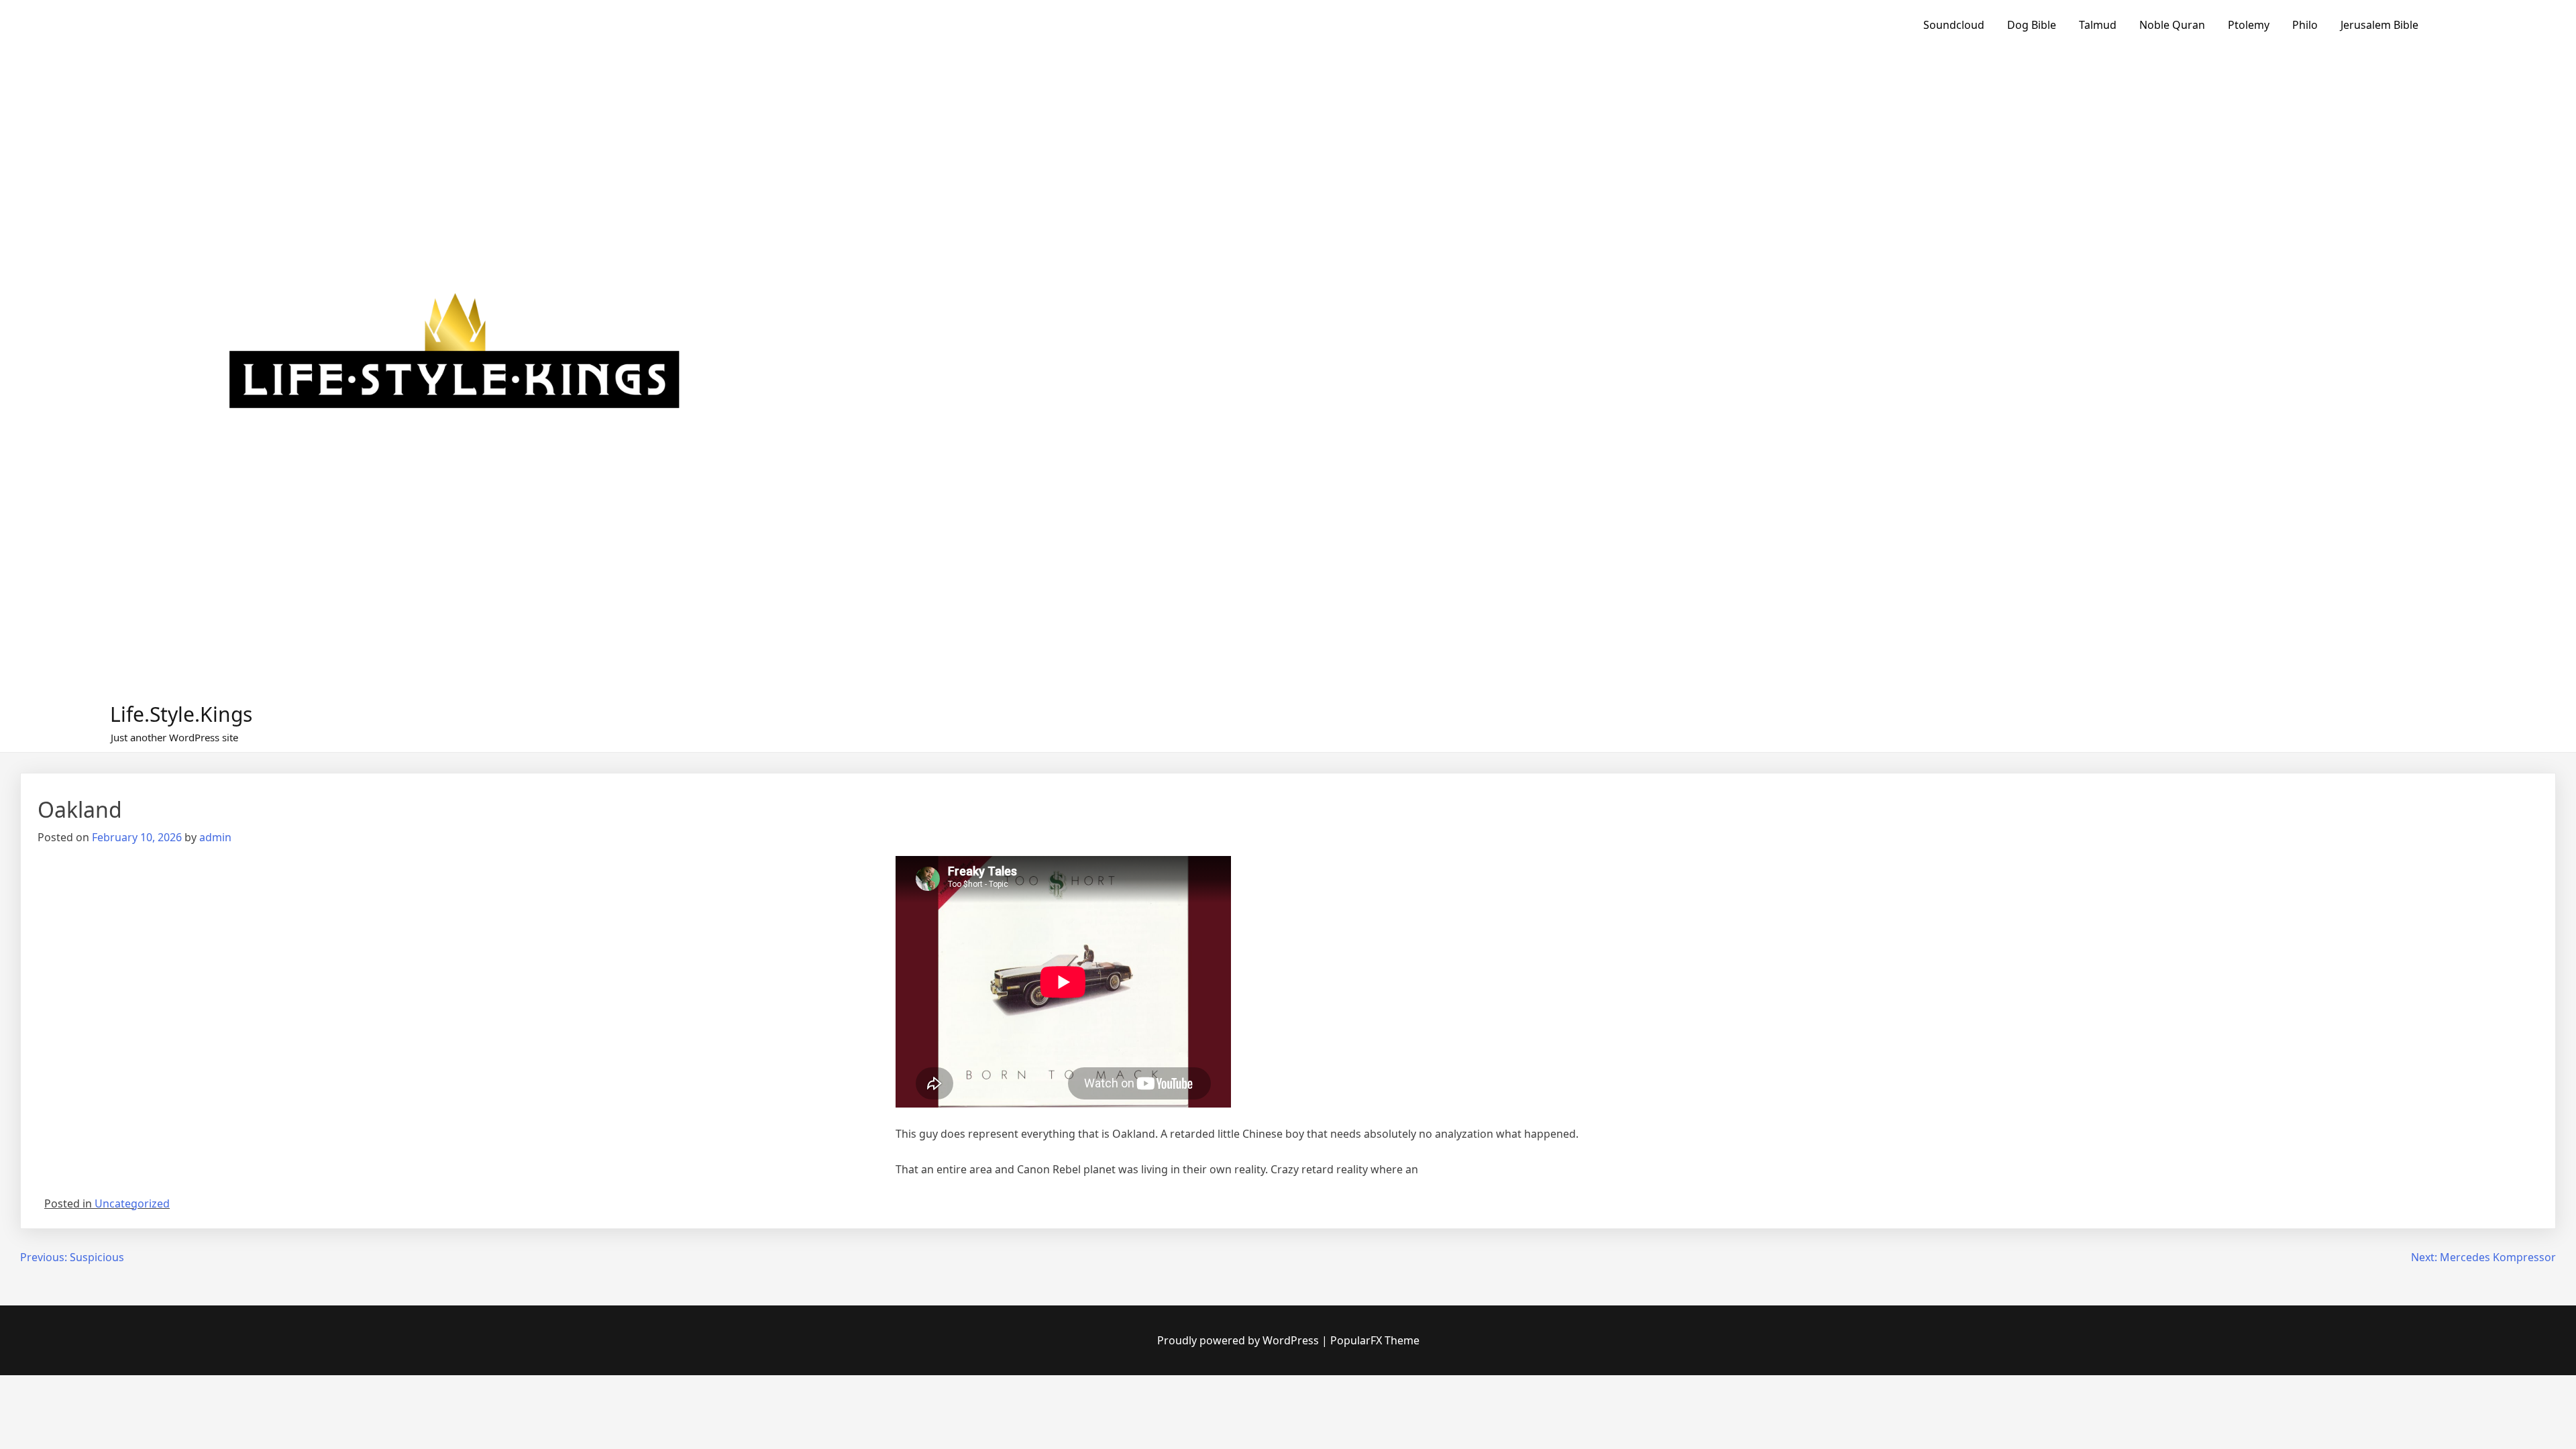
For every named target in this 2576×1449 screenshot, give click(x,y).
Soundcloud (1954, 25)
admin (215, 837)
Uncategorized (132, 1203)
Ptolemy (2249, 25)
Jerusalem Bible (2379, 25)
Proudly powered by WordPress (1239, 1340)
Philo (2305, 25)
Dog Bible (2032, 25)
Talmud (2098, 25)
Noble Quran (2172, 25)
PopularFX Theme (1375, 1340)
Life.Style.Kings (181, 714)
